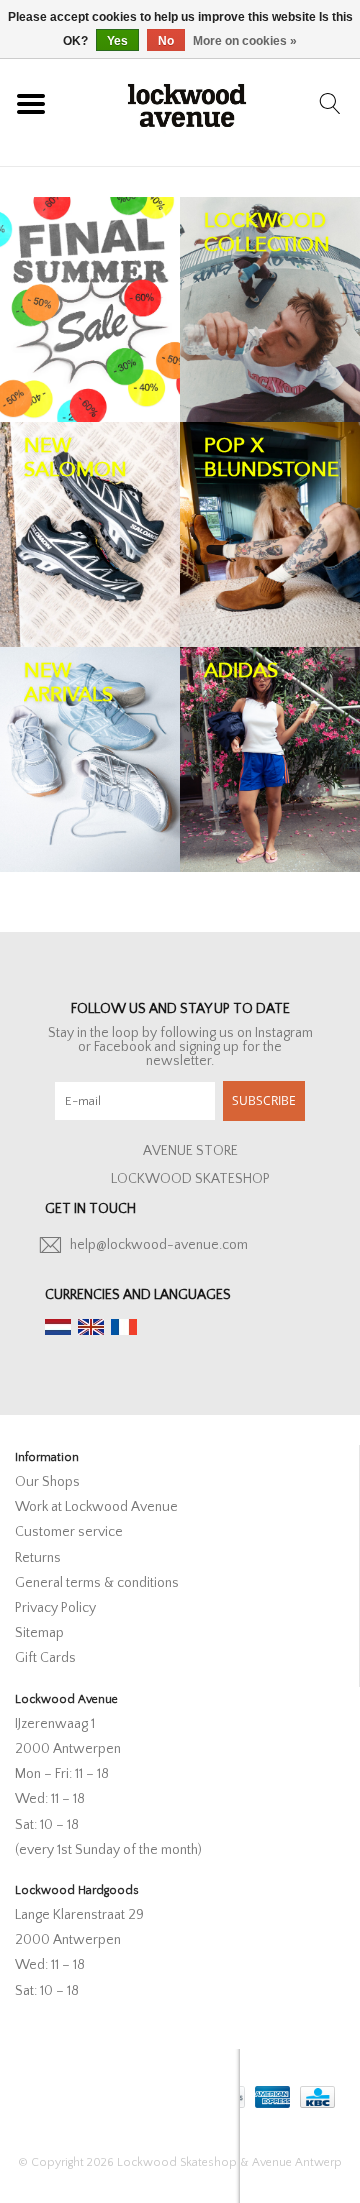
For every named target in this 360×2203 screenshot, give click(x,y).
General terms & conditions (97, 1583)
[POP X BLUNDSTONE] (270, 534)
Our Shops (47, 1482)
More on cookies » (245, 41)
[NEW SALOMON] (90, 534)
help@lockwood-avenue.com (159, 1245)
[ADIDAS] (270, 759)
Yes (117, 41)
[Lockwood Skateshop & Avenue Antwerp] (187, 103)
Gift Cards (45, 1658)
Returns (38, 1558)
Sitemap (39, 1633)
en (91, 1327)
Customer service (69, 1532)
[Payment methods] (270, 2092)
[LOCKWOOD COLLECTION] (270, 309)
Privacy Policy (55, 1608)
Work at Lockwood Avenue (96, 1507)
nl (58, 1327)
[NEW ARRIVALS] (90, 759)
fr (124, 1327)
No (166, 41)
